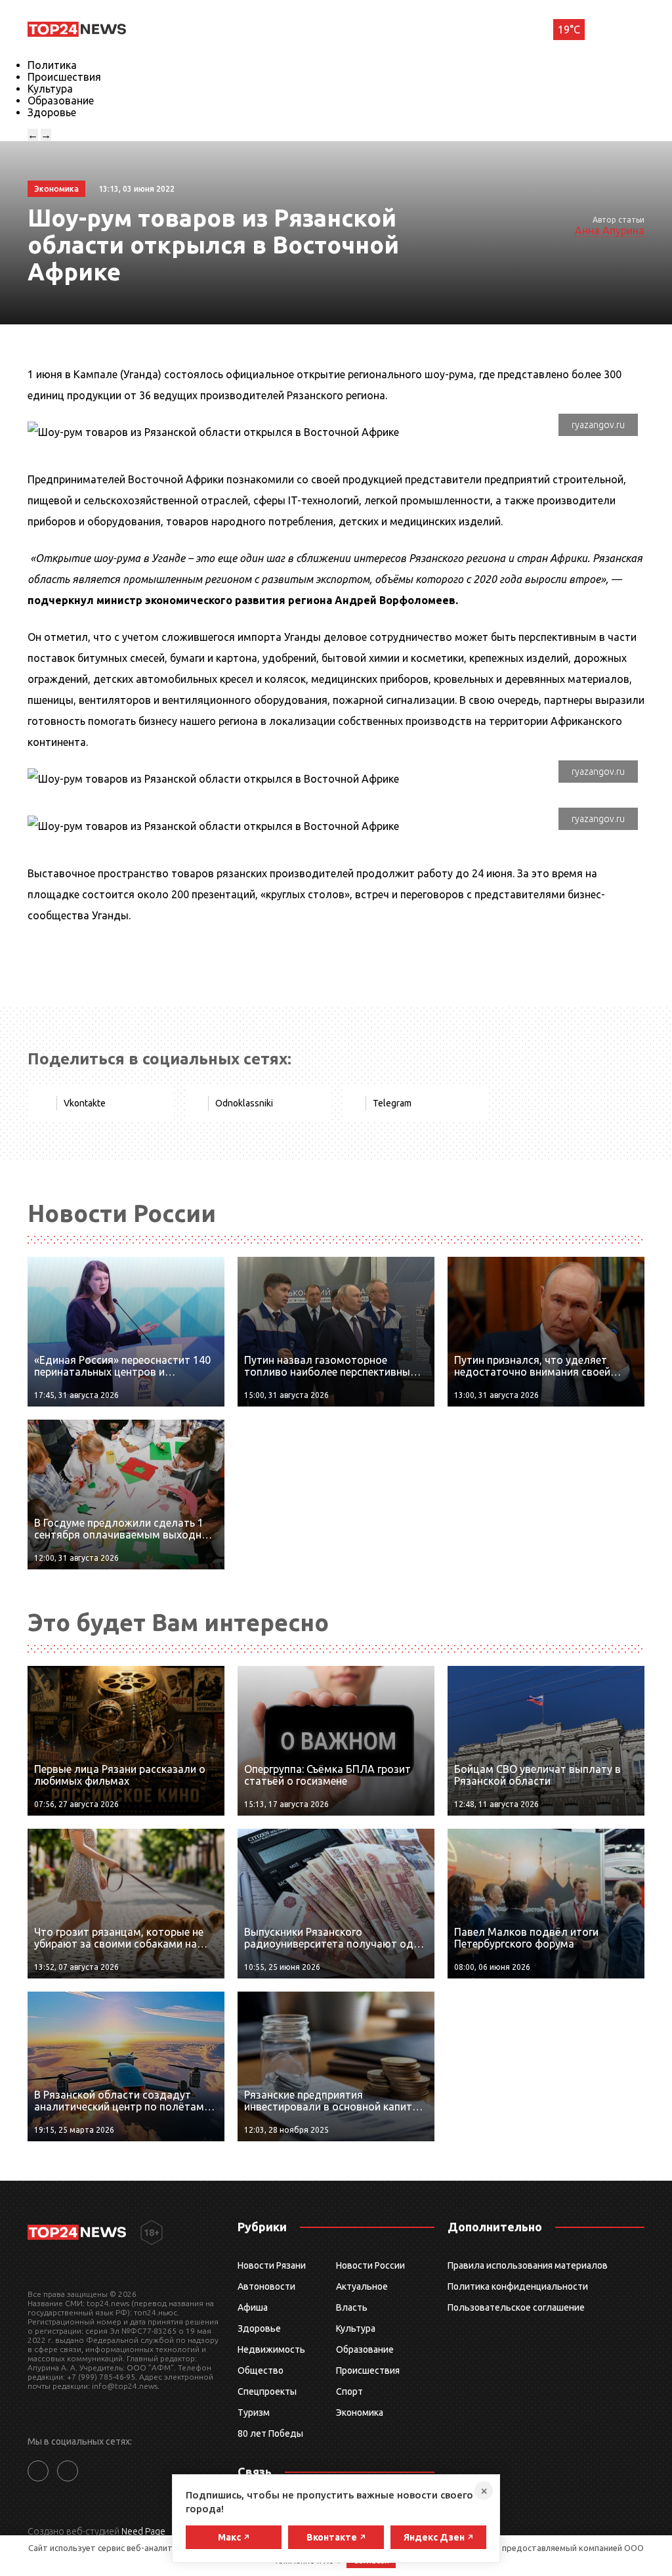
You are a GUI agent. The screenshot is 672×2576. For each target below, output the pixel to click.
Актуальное (362, 2286)
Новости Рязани (272, 2265)
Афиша (253, 2307)
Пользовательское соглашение (516, 2307)
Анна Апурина (610, 230)
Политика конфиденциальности (518, 2286)
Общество (261, 2370)
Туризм (254, 2412)
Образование (61, 100)
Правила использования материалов (528, 2265)
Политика (52, 65)
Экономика (360, 2412)
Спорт (349, 2391)
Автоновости (266, 2286)
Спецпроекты (267, 2391)
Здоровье (52, 112)
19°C (569, 30)
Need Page (143, 2531)
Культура (50, 89)
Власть (352, 2307)
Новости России (370, 2265)
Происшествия (64, 77)
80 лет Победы (270, 2434)
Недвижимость (271, 2349)
